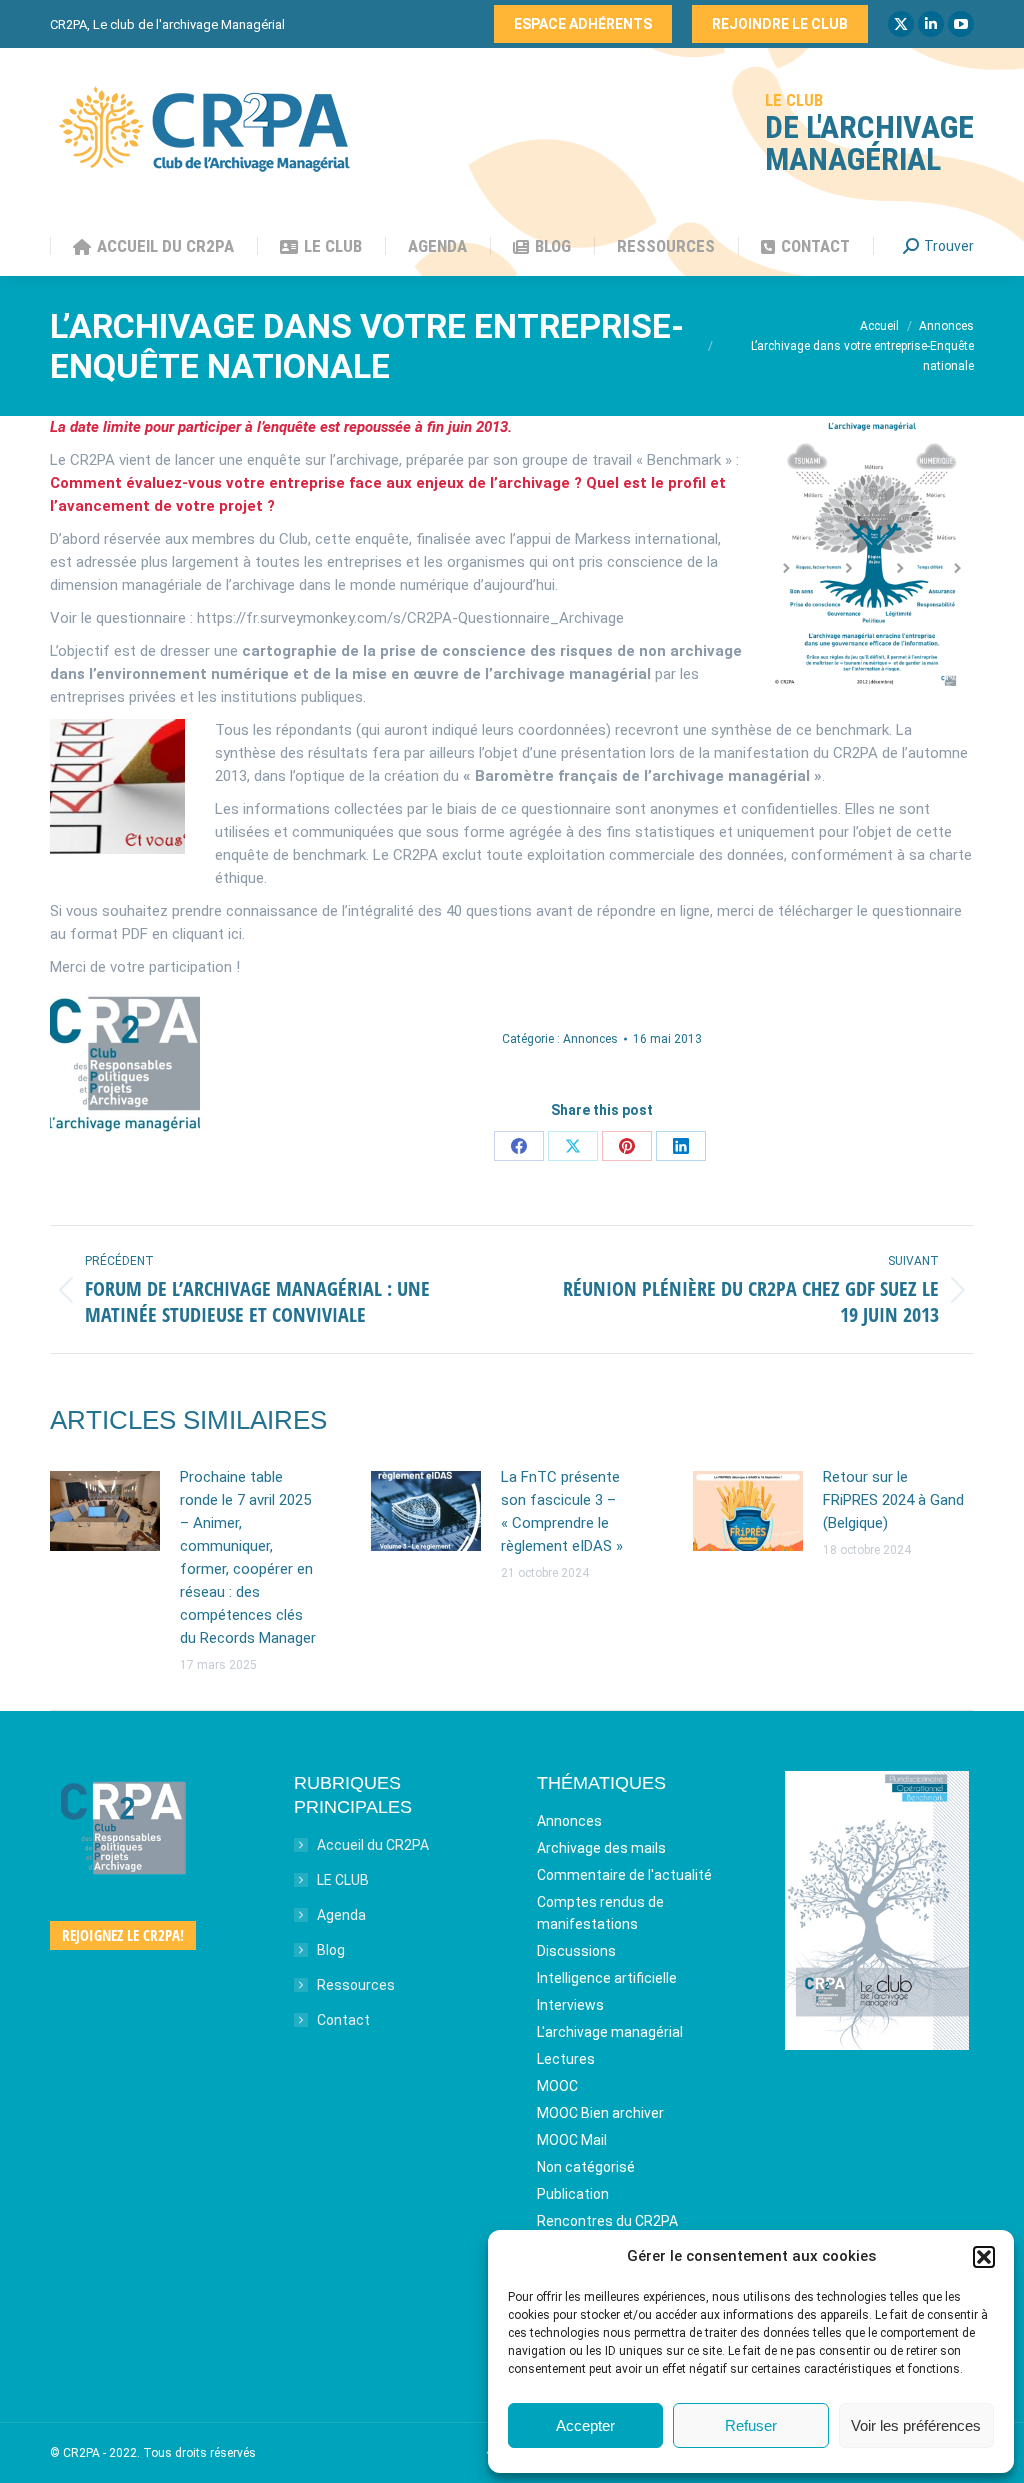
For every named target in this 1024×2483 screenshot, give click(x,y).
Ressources (356, 1985)
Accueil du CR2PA (373, 1845)
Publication (573, 2194)
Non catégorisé (586, 2167)
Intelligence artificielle (607, 1978)
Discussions (576, 1951)
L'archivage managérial (610, 2032)
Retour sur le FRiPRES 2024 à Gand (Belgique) (893, 1500)
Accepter (585, 2425)
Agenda (341, 1915)
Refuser (751, 2425)
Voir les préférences (916, 2425)
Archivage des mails (601, 1848)
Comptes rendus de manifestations (600, 1913)
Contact (343, 2020)
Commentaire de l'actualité (624, 1875)
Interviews (570, 2005)
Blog (331, 1950)
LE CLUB (343, 1880)
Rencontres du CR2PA (607, 2221)
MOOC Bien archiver (600, 2113)
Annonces (590, 1039)
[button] (984, 2257)
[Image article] (105, 1511)
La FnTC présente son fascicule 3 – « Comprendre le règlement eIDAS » (562, 1511)
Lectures (566, 2059)
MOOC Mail (572, 2140)
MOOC (557, 2086)
